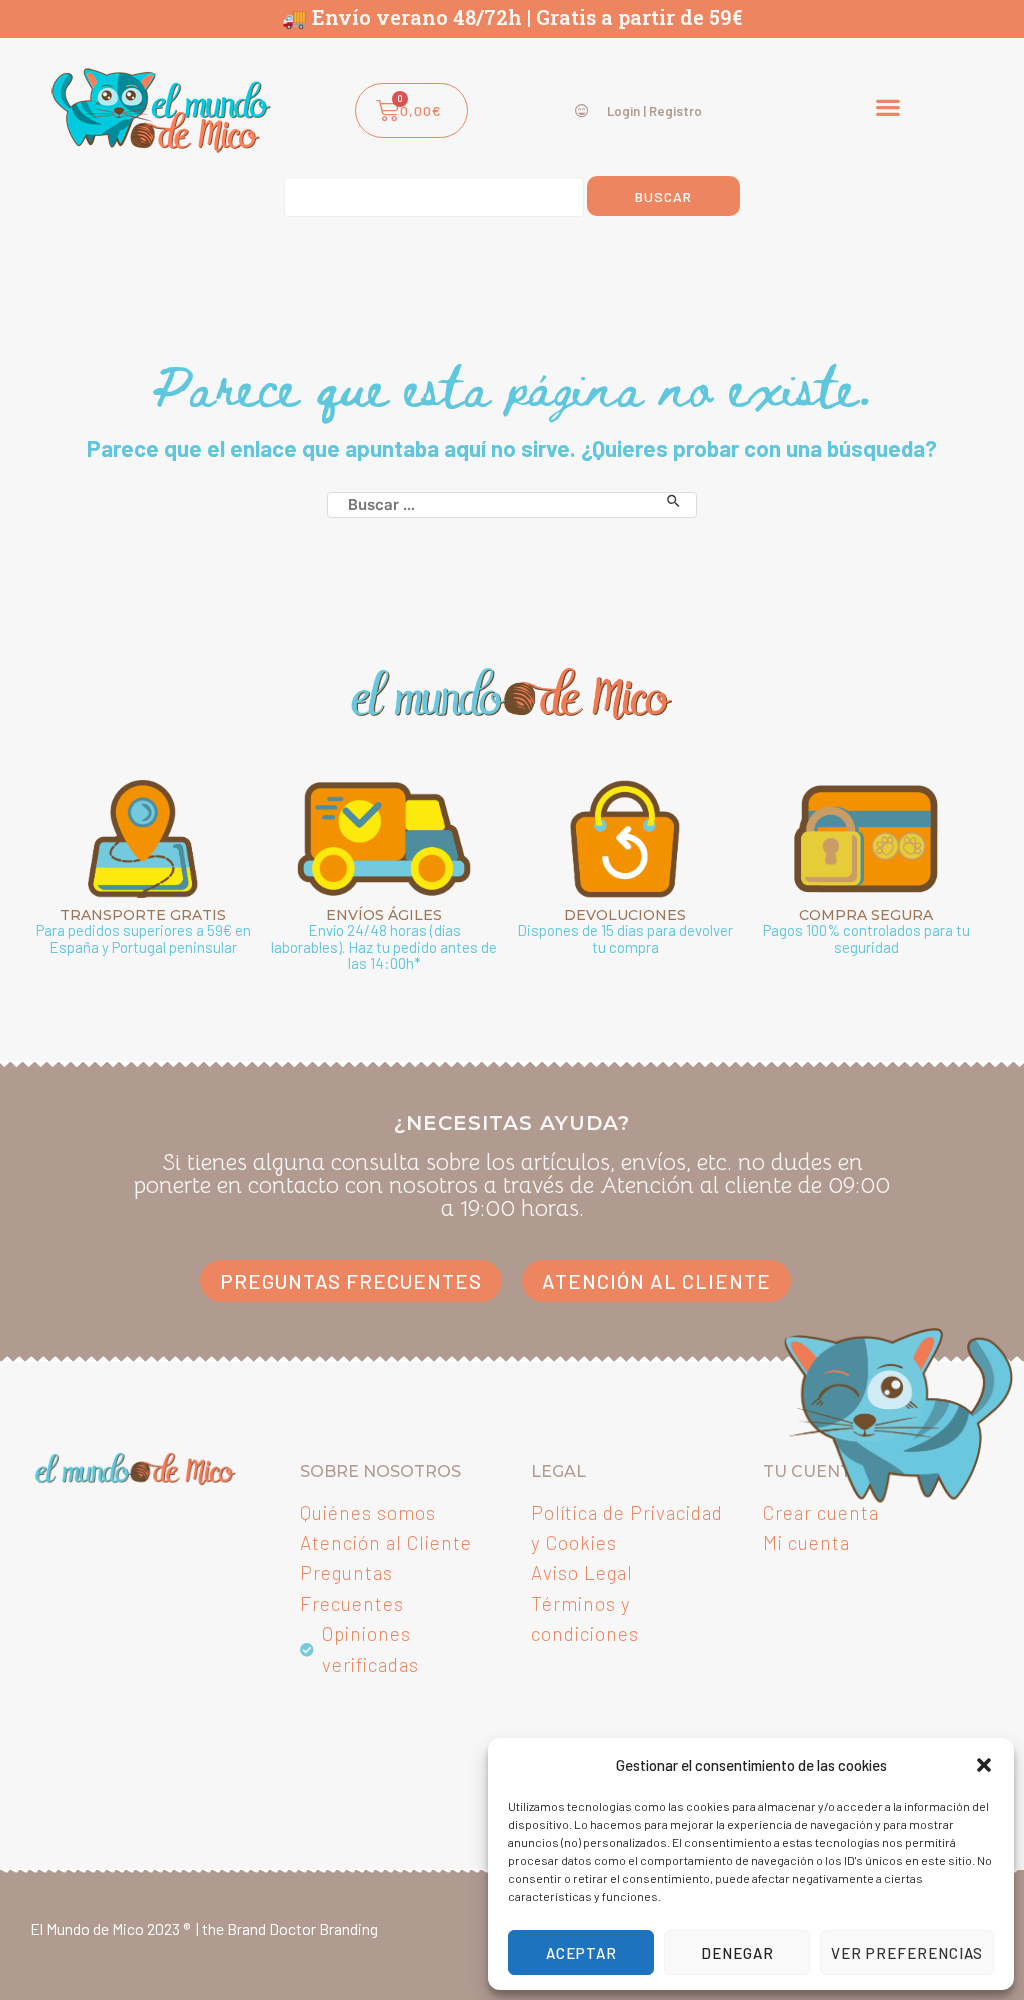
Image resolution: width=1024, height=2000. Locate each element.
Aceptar (581, 1953)
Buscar (663, 196)
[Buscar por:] (512, 501)
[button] (984, 1765)
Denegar (737, 1953)
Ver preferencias (907, 1953)
